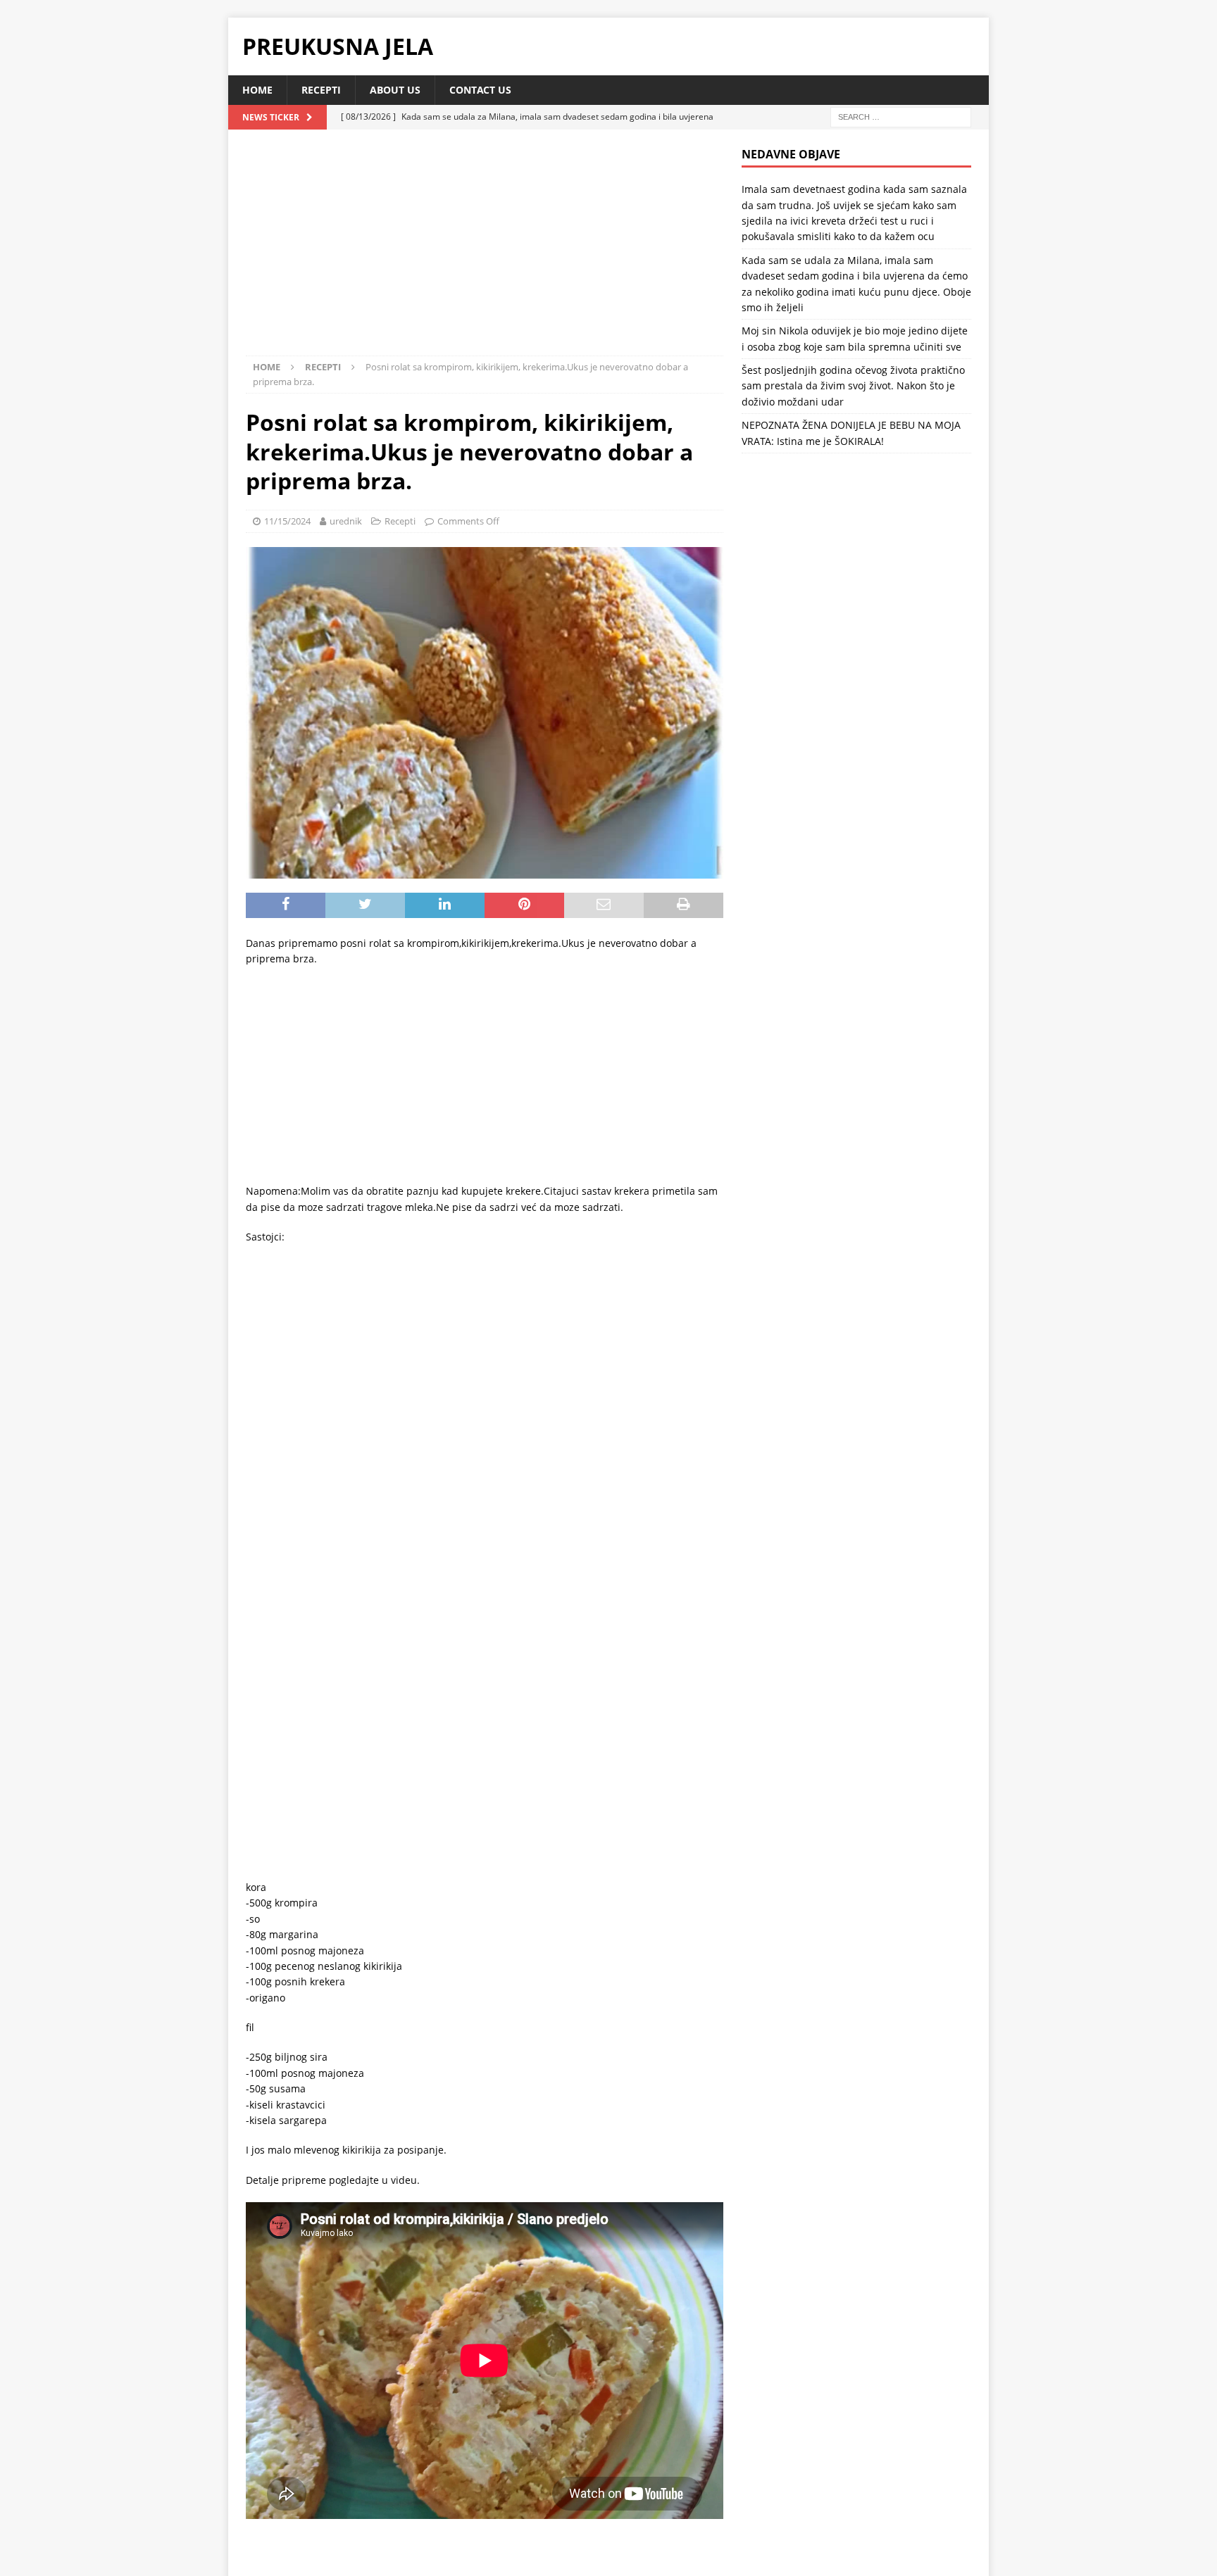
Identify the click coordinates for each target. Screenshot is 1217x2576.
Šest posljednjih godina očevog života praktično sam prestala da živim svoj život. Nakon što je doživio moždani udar (853, 386)
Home (257, 90)
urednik (346, 521)
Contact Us (480, 90)
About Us (395, 90)
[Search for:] (901, 117)
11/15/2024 (287, 521)
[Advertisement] (485, 251)
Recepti (321, 90)
